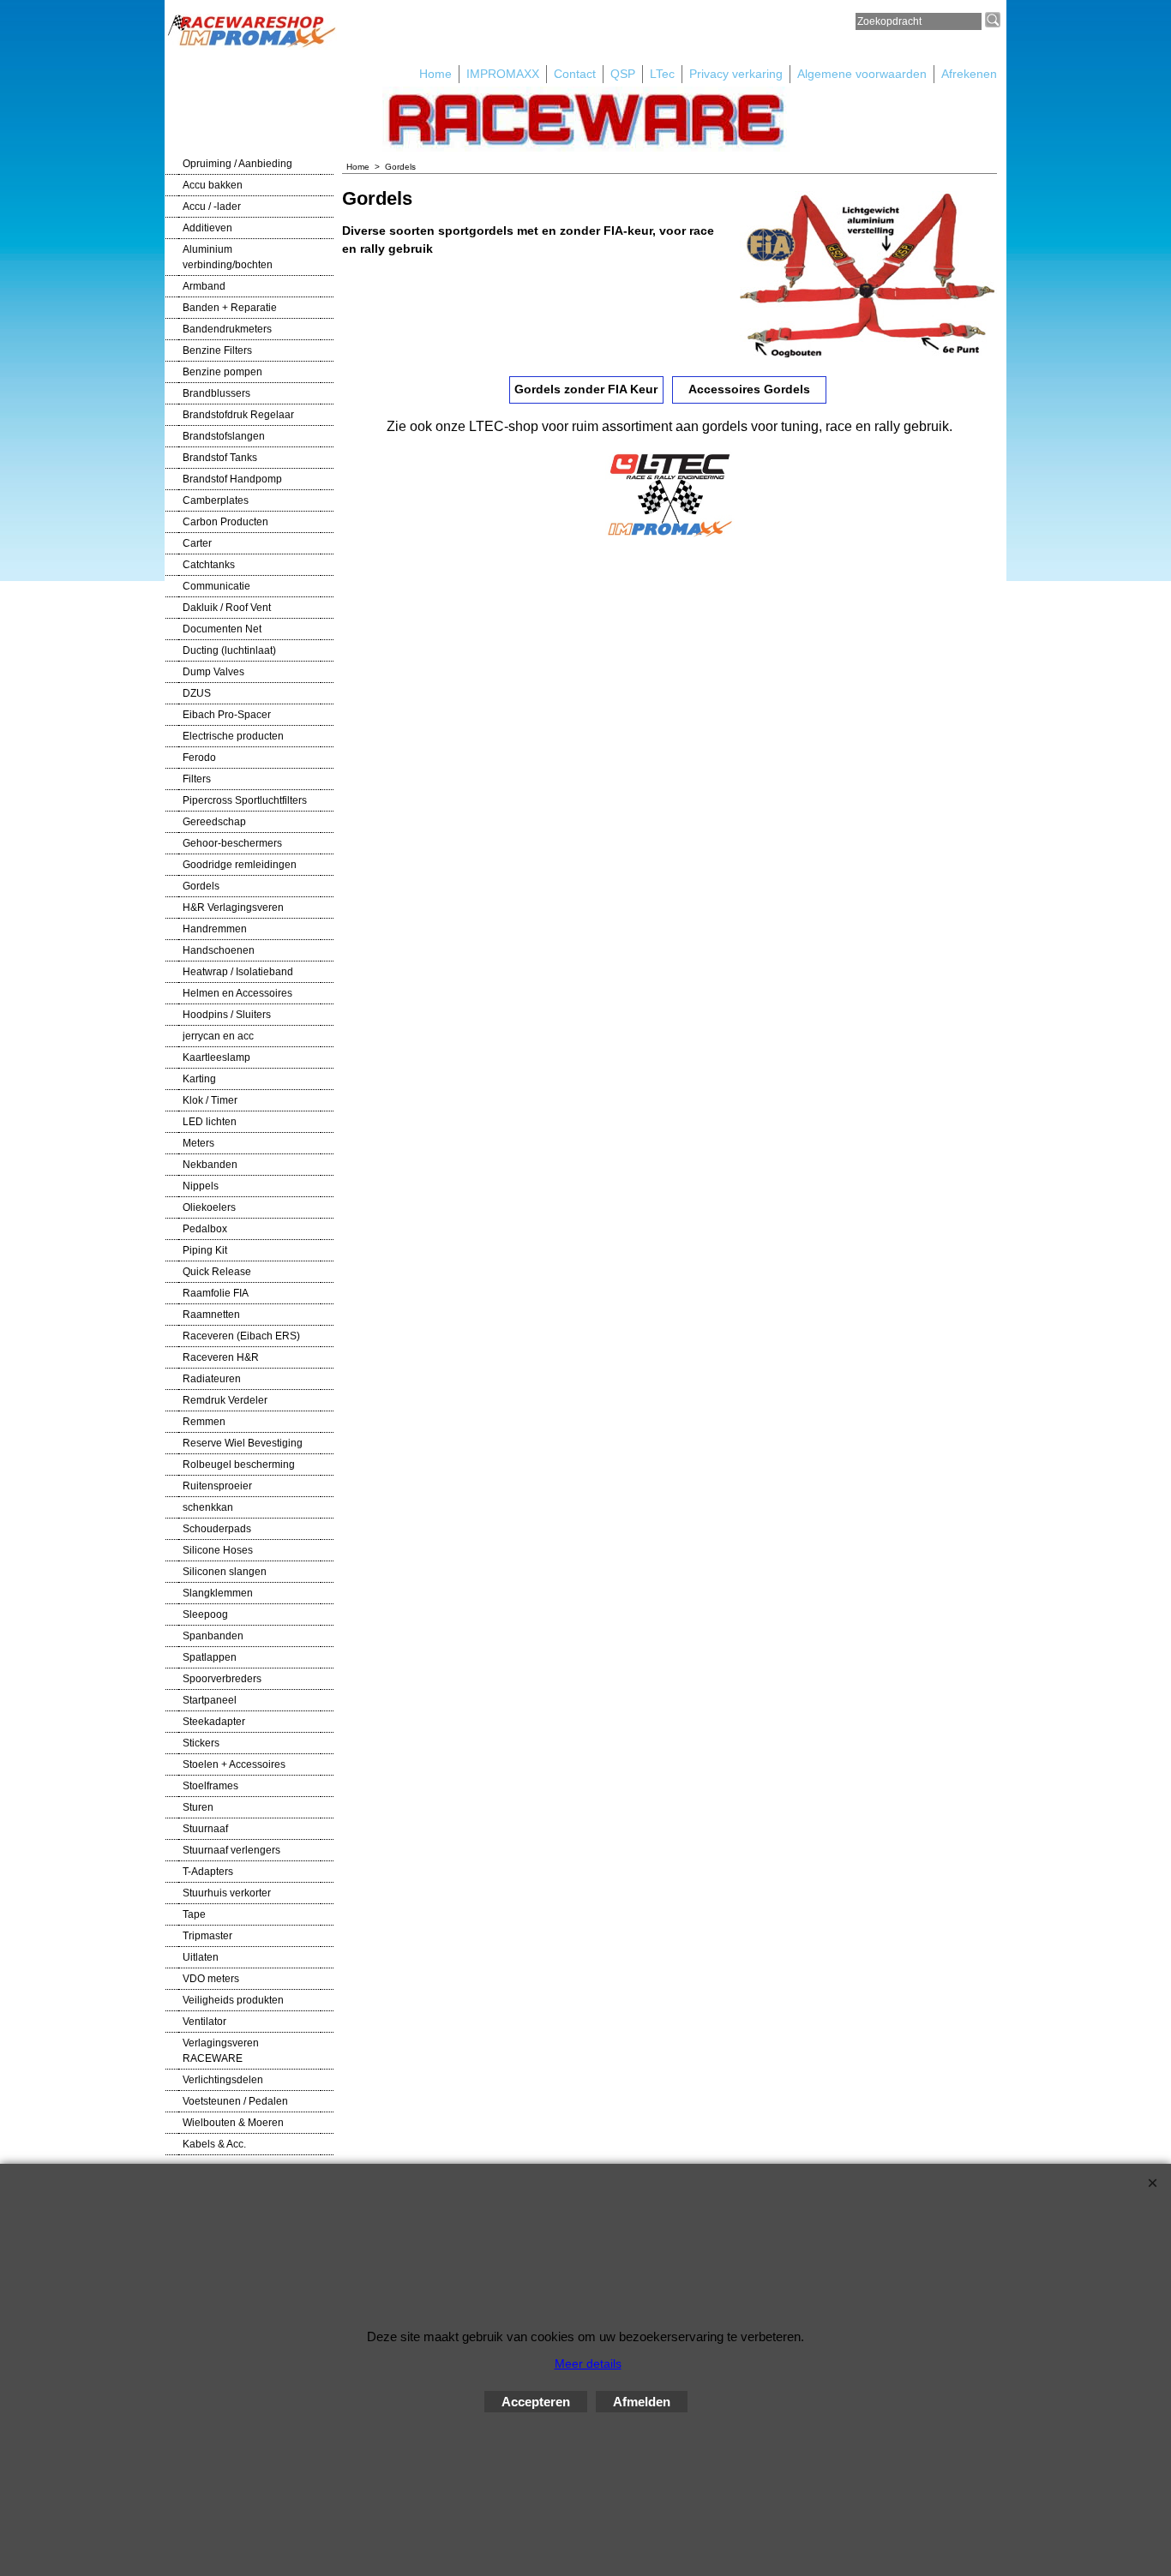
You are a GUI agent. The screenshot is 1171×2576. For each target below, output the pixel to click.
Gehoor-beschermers (232, 843)
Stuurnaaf (205, 1829)
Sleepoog (205, 1614)
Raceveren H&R (221, 1357)
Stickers (201, 1743)
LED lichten (210, 1122)
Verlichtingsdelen (223, 2080)
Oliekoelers (209, 1207)
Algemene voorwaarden (862, 74)
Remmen (204, 1422)
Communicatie (216, 586)
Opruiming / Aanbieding (237, 164)
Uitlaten (201, 1957)
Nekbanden (210, 1165)
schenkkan (208, 1507)
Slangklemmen (218, 1593)
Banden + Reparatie (230, 308)
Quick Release (217, 1272)
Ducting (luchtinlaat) (229, 650)
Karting (199, 1079)
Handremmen (215, 929)
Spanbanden (213, 1636)
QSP (623, 74)
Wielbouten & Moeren (233, 2123)
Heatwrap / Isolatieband (238, 972)
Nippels (201, 1186)
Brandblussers (216, 393)
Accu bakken (213, 185)
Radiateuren (212, 1379)
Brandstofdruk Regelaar (238, 415)
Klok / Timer (210, 1100)
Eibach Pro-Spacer (227, 715)
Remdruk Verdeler (225, 1400)
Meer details (588, 2363)
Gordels (201, 886)
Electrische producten (233, 736)
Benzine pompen (222, 372)
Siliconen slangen (225, 1572)
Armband (204, 286)
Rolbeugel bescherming (239, 1465)
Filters (197, 779)
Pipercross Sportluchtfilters (245, 800)
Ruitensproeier (217, 1486)
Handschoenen (219, 950)
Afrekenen (969, 74)
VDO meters (211, 1979)
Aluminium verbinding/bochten (228, 257)
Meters (198, 1143)
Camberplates (216, 500)
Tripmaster (207, 1936)
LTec (662, 74)
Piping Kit (205, 1250)
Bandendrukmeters (227, 329)
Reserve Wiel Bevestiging (243, 1443)
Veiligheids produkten (233, 2000)
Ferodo (199, 758)
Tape (194, 1914)
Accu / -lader (212, 207)
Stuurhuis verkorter (227, 1893)
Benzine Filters (217, 350)
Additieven (207, 228)
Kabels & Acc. (214, 2144)
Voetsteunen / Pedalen (235, 2101)
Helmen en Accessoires (237, 993)
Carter (197, 543)
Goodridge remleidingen (240, 865)
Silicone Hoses (218, 1550)
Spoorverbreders (222, 1679)
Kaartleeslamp (216, 1057)
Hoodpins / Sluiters (227, 1015)
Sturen (198, 1807)
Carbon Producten (225, 522)
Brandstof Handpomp (232, 479)
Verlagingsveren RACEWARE (221, 2051)
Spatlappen (210, 1657)
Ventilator (204, 2022)
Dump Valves (213, 672)
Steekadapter (214, 1722)
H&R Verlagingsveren (233, 908)
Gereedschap (214, 822)
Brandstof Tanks (220, 458)
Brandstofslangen (224, 436)
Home (435, 74)
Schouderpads (217, 1529)
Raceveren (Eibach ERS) (241, 1336)
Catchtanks (209, 565)
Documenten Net (222, 629)
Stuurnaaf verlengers (231, 1850)
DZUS (197, 693)
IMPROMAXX (503, 74)
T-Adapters (208, 1872)
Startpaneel (210, 1700)
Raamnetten (211, 1315)
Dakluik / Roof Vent (227, 608)
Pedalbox (205, 1229)
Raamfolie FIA (216, 1293)
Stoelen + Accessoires (234, 1764)
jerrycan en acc (218, 1036)
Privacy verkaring (736, 74)
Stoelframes (210, 1786)
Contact (575, 74)
